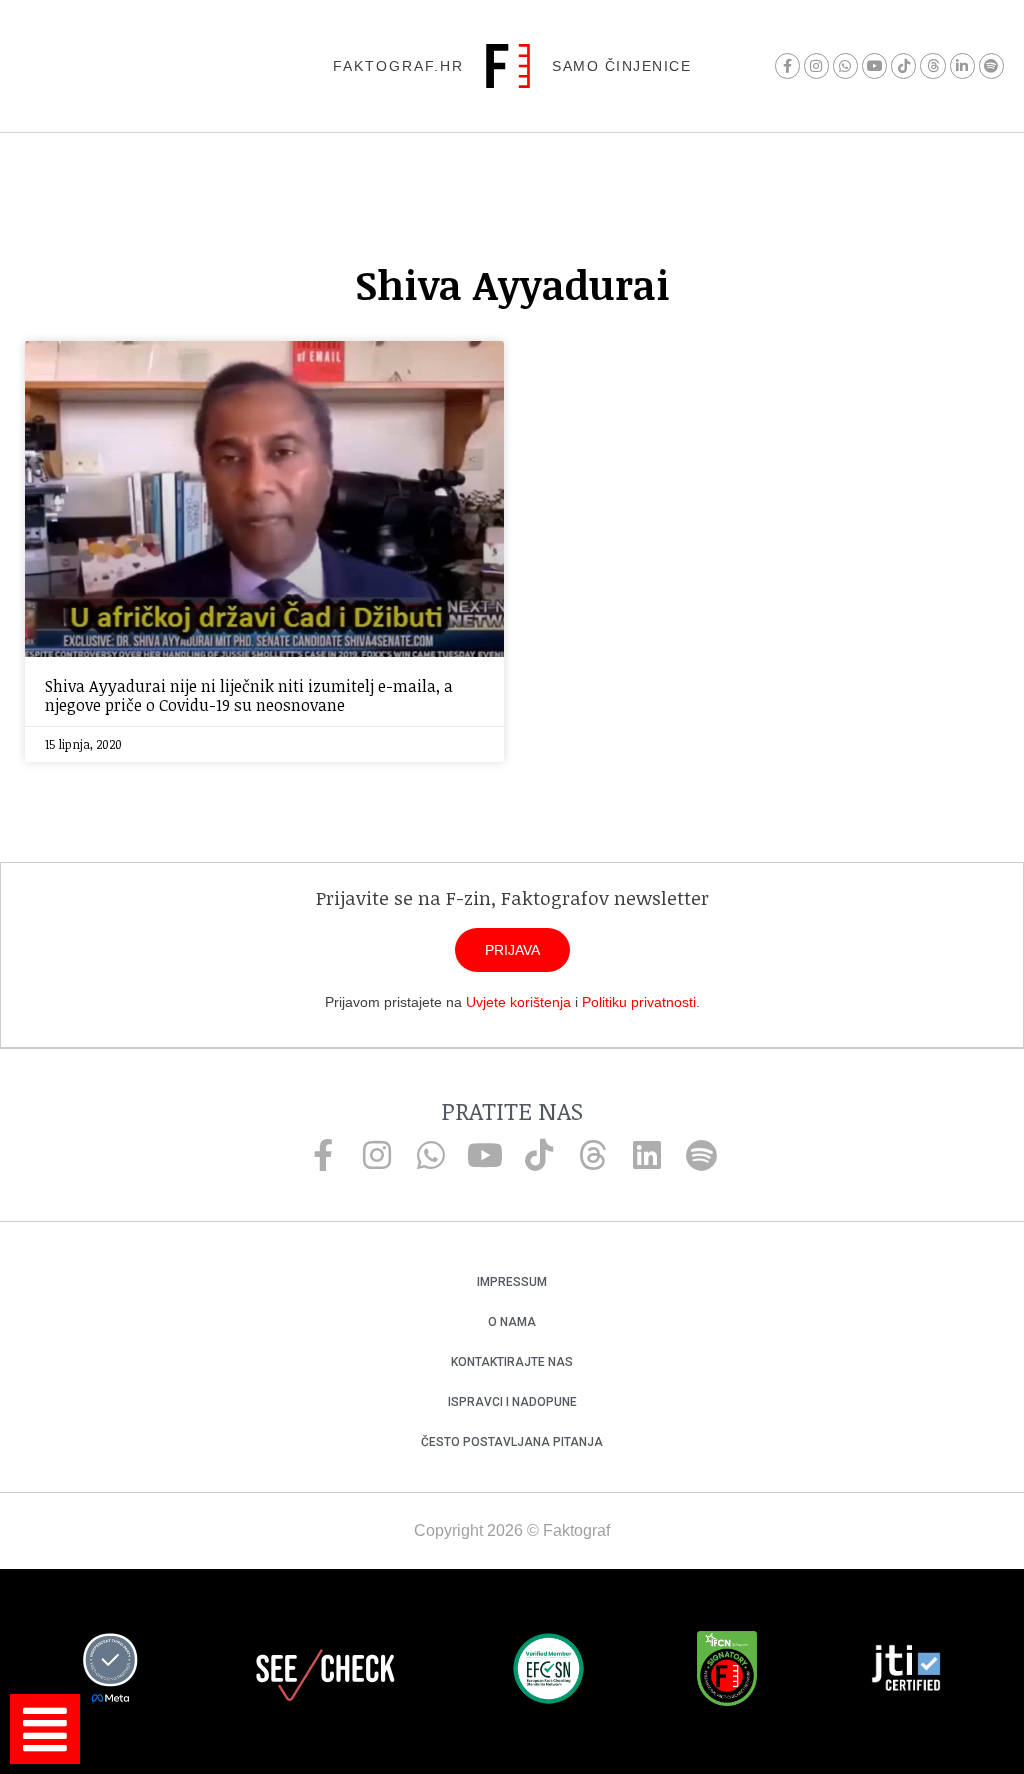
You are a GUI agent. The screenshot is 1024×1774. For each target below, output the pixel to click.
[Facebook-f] (787, 65)
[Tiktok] (903, 65)
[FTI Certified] (906, 1671)
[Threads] (932, 65)
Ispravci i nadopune (512, 1402)
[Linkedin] (647, 1155)
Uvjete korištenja (518, 1002)
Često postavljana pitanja (512, 1442)
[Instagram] (816, 65)
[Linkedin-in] (962, 65)
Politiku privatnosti (639, 1002)
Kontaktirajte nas (512, 1362)
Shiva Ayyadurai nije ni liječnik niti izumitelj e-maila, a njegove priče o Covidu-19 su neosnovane (249, 695)
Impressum (512, 1282)
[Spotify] (991, 65)
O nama (512, 1322)
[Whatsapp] (845, 65)
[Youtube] (874, 65)
